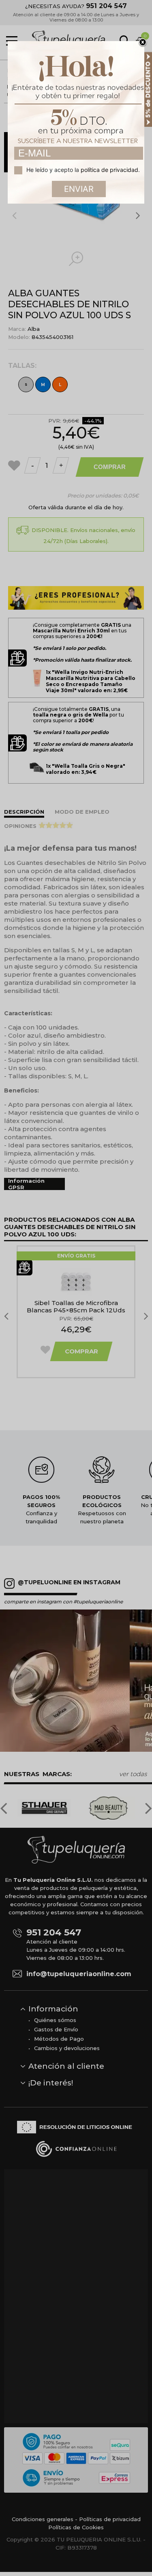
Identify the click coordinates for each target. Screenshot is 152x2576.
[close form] (143, 43)
